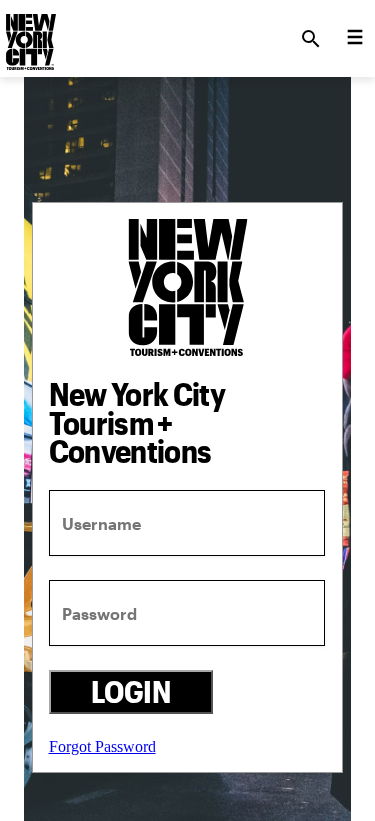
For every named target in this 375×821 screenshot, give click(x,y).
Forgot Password (102, 746)
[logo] (29, 33)
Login (130, 691)
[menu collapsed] (355, 39)
